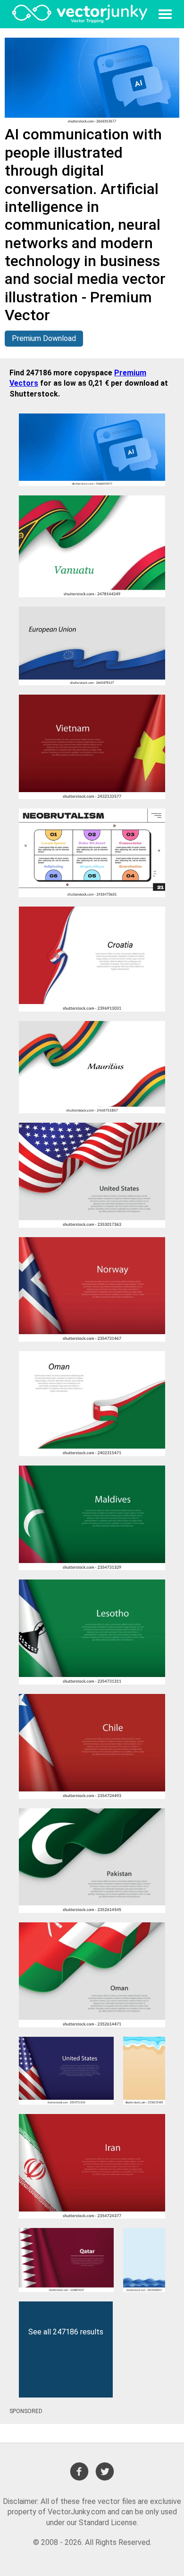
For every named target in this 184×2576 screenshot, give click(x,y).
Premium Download (44, 338)
